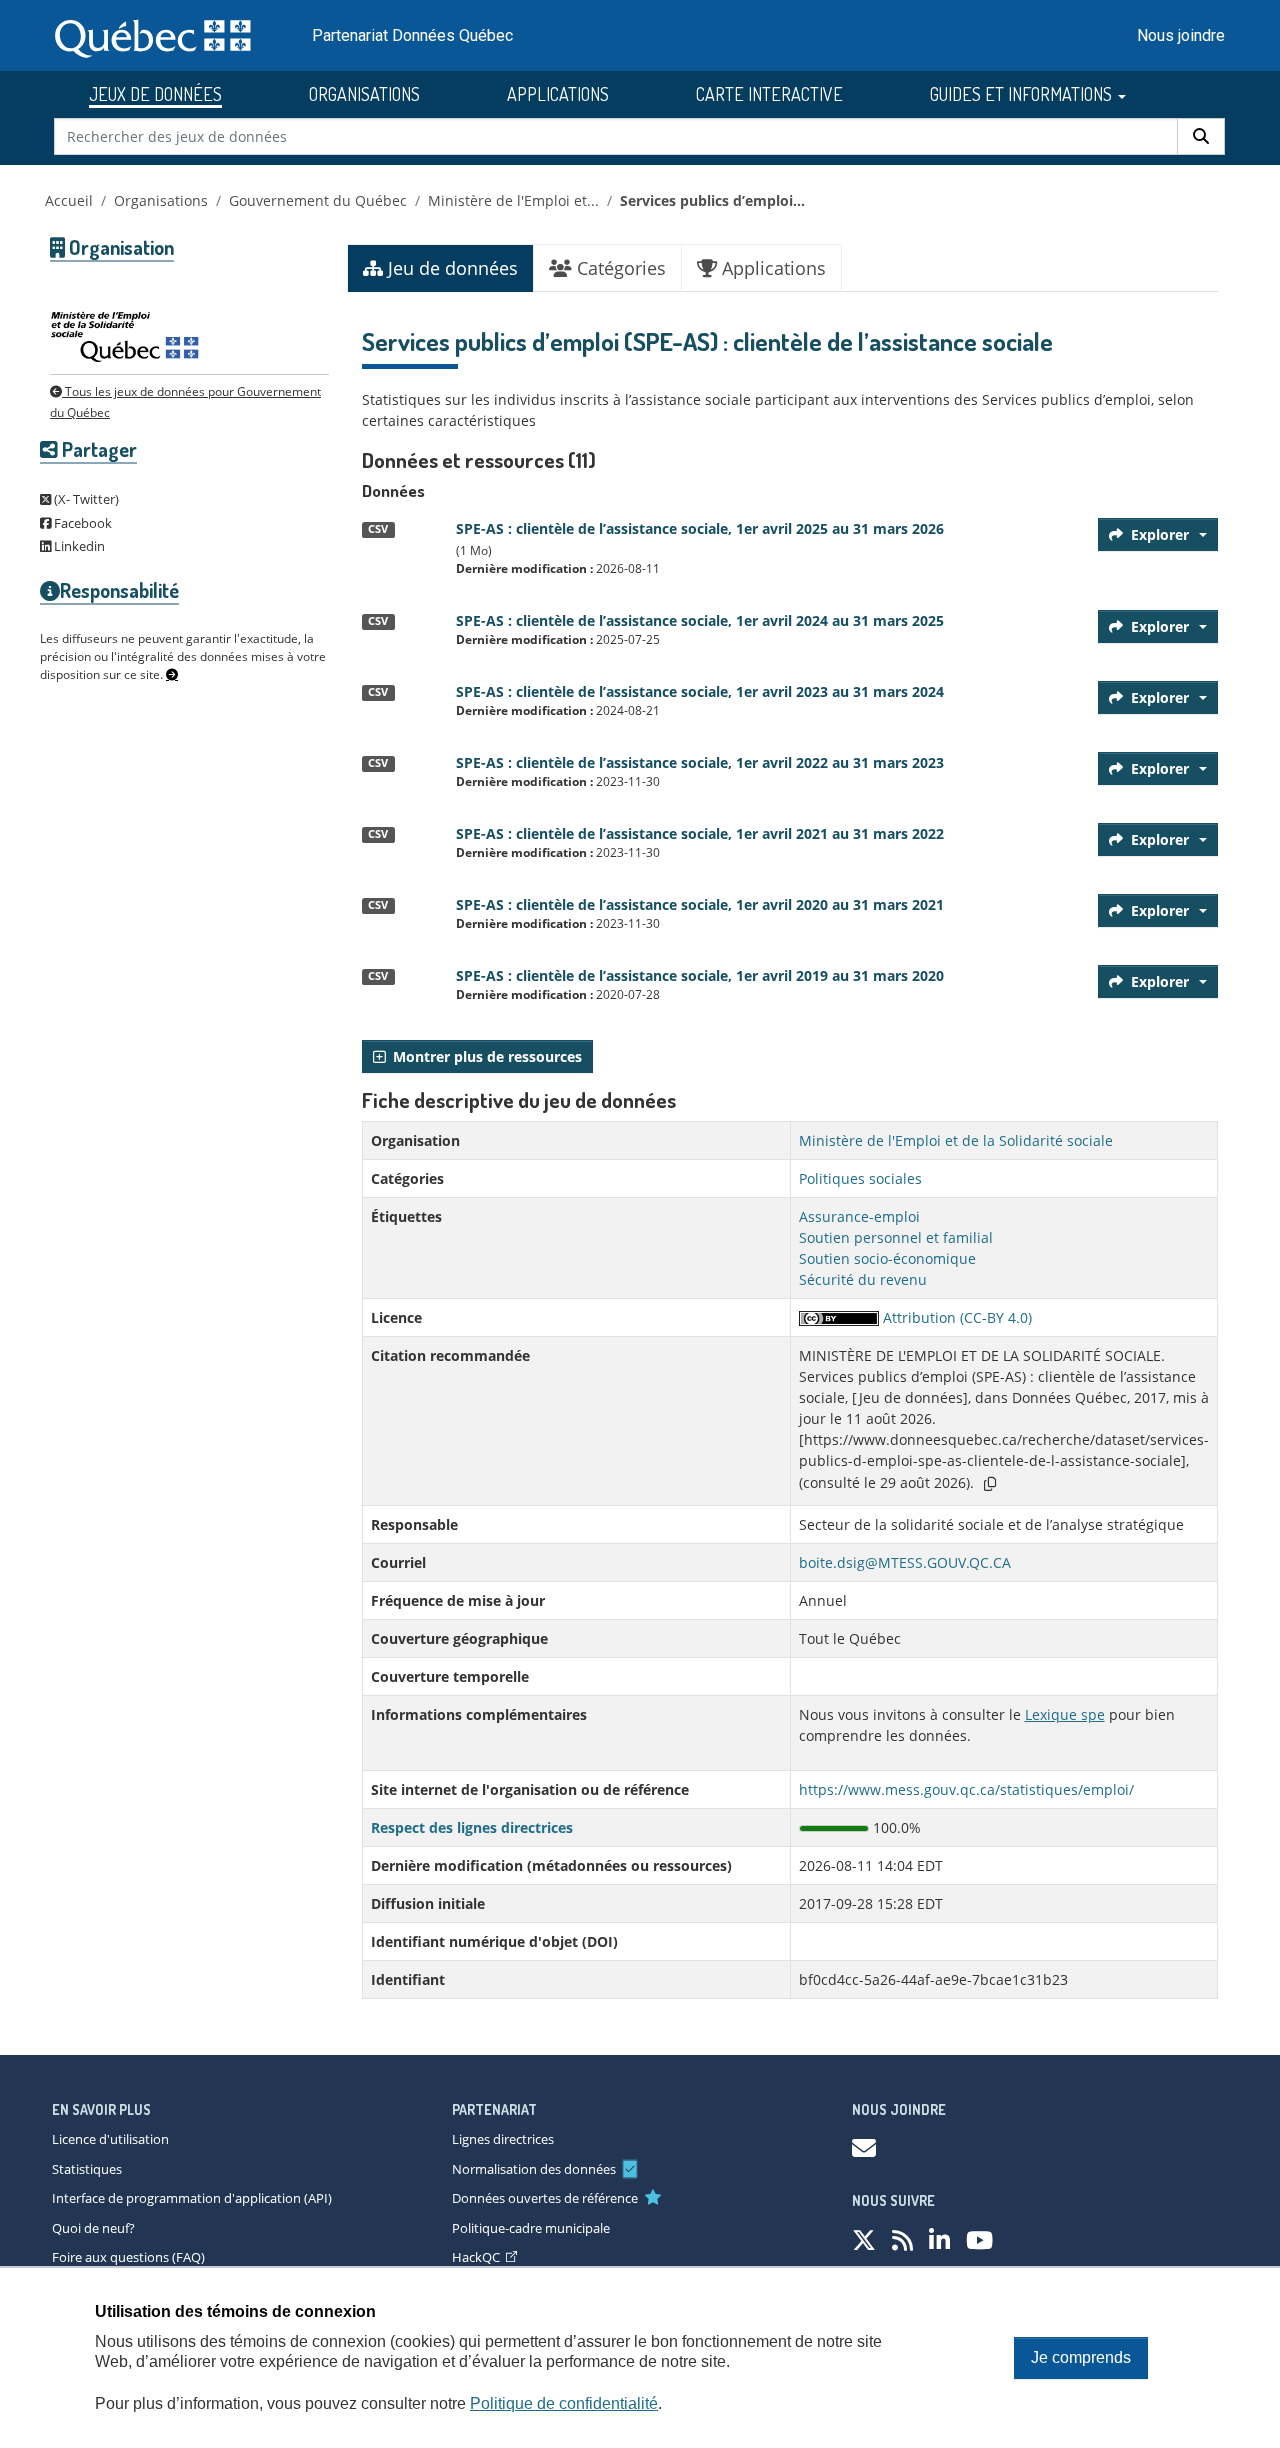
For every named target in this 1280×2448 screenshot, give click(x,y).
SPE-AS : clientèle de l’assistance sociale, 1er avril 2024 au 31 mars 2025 (700, 620)
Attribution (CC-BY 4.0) (955, 1317)
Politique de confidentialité (564, 2403)
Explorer (1160, 534)
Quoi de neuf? (93, 2228)
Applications (771, 268)
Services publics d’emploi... (712, 200)
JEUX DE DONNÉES (155, 94)
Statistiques (87, 2169)
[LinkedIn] (939, 2239)
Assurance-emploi (859, 1216)
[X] (864, 2239)
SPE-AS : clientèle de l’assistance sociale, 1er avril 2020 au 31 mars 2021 (700, 904)
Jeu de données (450, 268)
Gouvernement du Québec (318, 200)
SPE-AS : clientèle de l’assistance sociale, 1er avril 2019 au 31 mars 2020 (700, 975)
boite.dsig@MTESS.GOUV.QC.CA (905, 1562)
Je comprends (1081, 2357)
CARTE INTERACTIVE (769, 94)
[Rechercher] (1201, 136)
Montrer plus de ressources (487, 1056)
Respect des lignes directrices (472, 1827)
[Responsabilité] (172, 675)
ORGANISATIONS (364, 94)
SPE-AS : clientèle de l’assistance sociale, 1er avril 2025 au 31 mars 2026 (700, 528)
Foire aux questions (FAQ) (128, 2257)
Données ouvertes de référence (545, 2198)
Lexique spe (1065, 1714)
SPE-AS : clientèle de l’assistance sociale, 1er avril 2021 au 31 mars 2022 (700, 833)
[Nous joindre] (864, 2147)
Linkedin (78, 546)
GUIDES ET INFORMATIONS (1023, 94)
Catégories (619, 268)
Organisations (161, 200)
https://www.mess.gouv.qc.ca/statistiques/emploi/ (966, 1789)
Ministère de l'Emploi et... (513, 200)
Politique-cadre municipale (531, 2228)
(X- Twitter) (85, 499)
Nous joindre (1181, 35)
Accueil (69, 200)
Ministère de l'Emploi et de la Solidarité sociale (956, 1140)
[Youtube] (979, 2239)
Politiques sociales (860, 1178)
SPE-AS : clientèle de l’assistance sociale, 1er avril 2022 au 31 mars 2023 (700, 762)
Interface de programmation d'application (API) (192, 2198)
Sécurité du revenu (863, 1279)
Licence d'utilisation (110, 2139)
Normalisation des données (534, 2169)
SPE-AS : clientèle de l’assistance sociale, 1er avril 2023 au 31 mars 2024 (700, 691)
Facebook (81, 523)
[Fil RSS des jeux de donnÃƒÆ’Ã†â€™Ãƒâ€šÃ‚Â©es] (902, 2239)
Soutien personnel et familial (896, 1237)
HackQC (476, 2257)
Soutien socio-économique (887, 1258)
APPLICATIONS (558, 94)
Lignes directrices (503, 2139)
